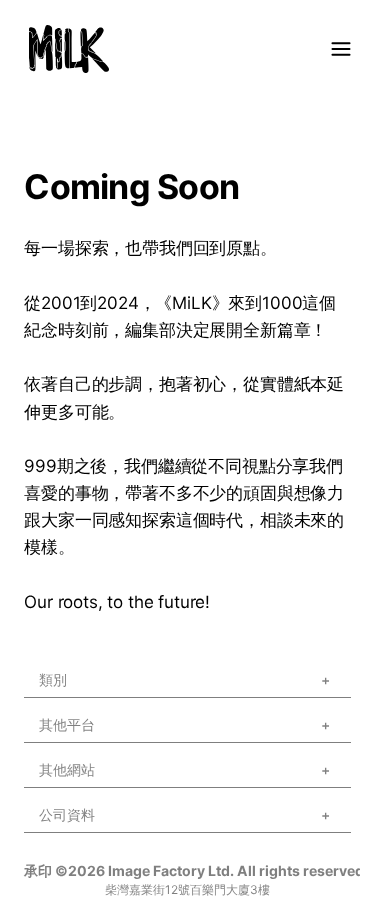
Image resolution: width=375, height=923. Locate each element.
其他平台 (67, 751)
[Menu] (341, 49)
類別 (53, 706)
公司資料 (67, 841)
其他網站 (67, 796)
